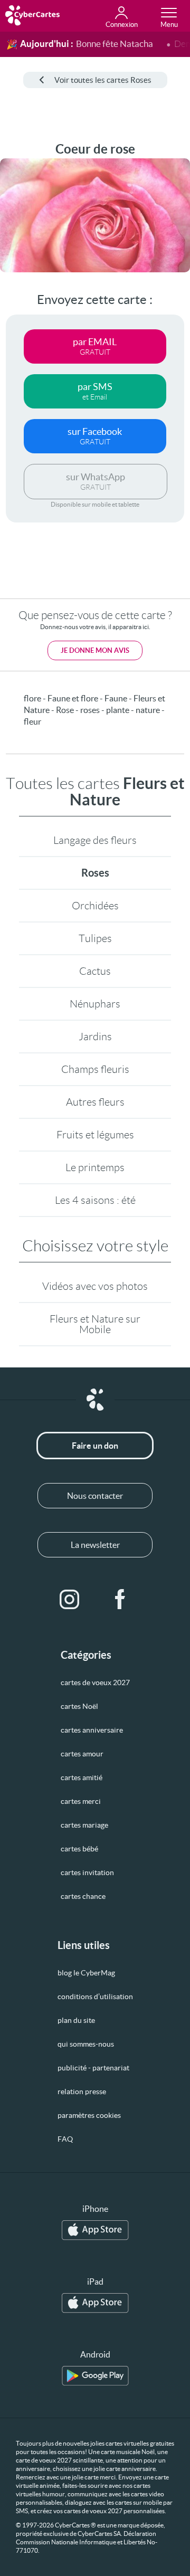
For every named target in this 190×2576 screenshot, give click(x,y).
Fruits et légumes (95, 1135)
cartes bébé (79, 1849)
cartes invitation (87, 1872)
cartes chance (83, 1896)
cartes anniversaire (92, 1730)
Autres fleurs (95, 1102)
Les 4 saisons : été (95, 1200)
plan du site (76, 2020)
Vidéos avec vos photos (95, 1286)
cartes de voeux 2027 (95, 1683)
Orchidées (95, 906)
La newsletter (95, 1545)
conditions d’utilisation (95, 1997)
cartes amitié (82, 1777)
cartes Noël (79, 1706)
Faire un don (95, 1446)
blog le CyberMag (86, 1973)
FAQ (65, 2139)
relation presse (82, 2092)
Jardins (95, 1037)
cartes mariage (84, 1825)
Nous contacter (95, 1496)
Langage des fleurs (95, 840)
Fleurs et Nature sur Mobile (95, 1324)
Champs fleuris (95, 1069)
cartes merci (81, 1801)
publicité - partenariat (93, 2068)
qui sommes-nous (86, 2044)
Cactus (95, 971)
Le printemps (95, 1167)
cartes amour (82, 1754)
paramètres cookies (89, 2115)
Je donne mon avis (95, 650)
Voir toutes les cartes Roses (103, 80)
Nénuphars (95, 1004)
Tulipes (95, 938)
